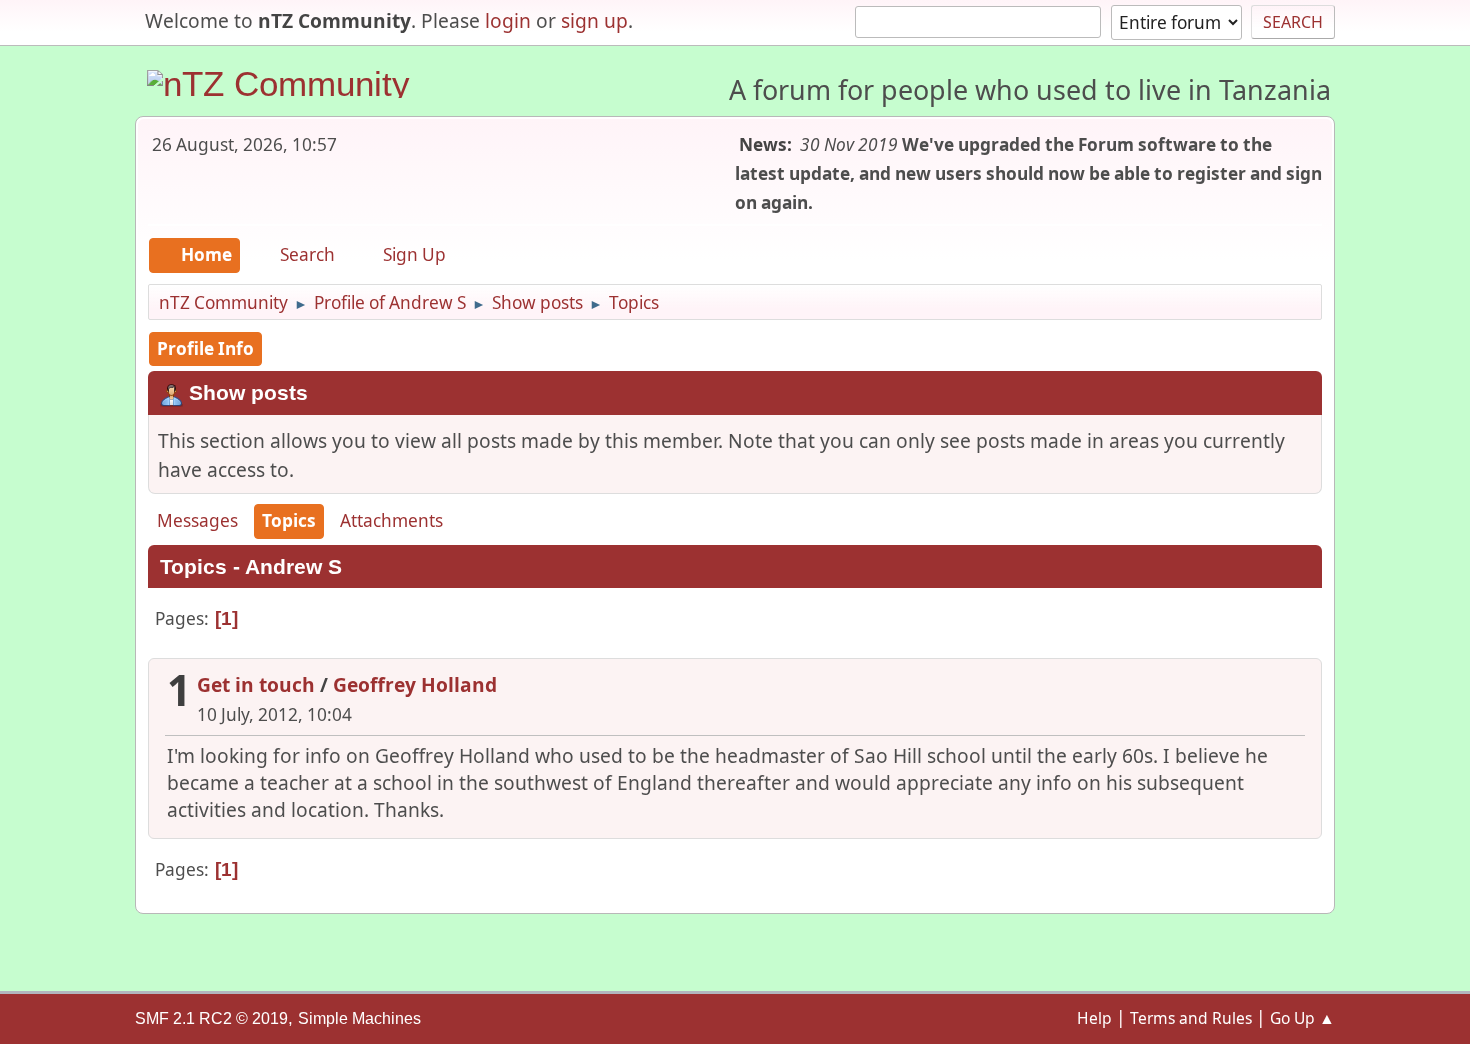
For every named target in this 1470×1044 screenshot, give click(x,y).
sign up (594, 20)
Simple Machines (359, 1018)
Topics (289, 520)
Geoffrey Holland (415, 684)
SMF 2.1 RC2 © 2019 (211, 1018)
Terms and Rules (1191, 1018)
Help (1094, 1018)
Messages (197, 520)
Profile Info (205, 348)
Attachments (391, 520)
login (508, 20)
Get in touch (256, 684)
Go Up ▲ (1302, 1018)
